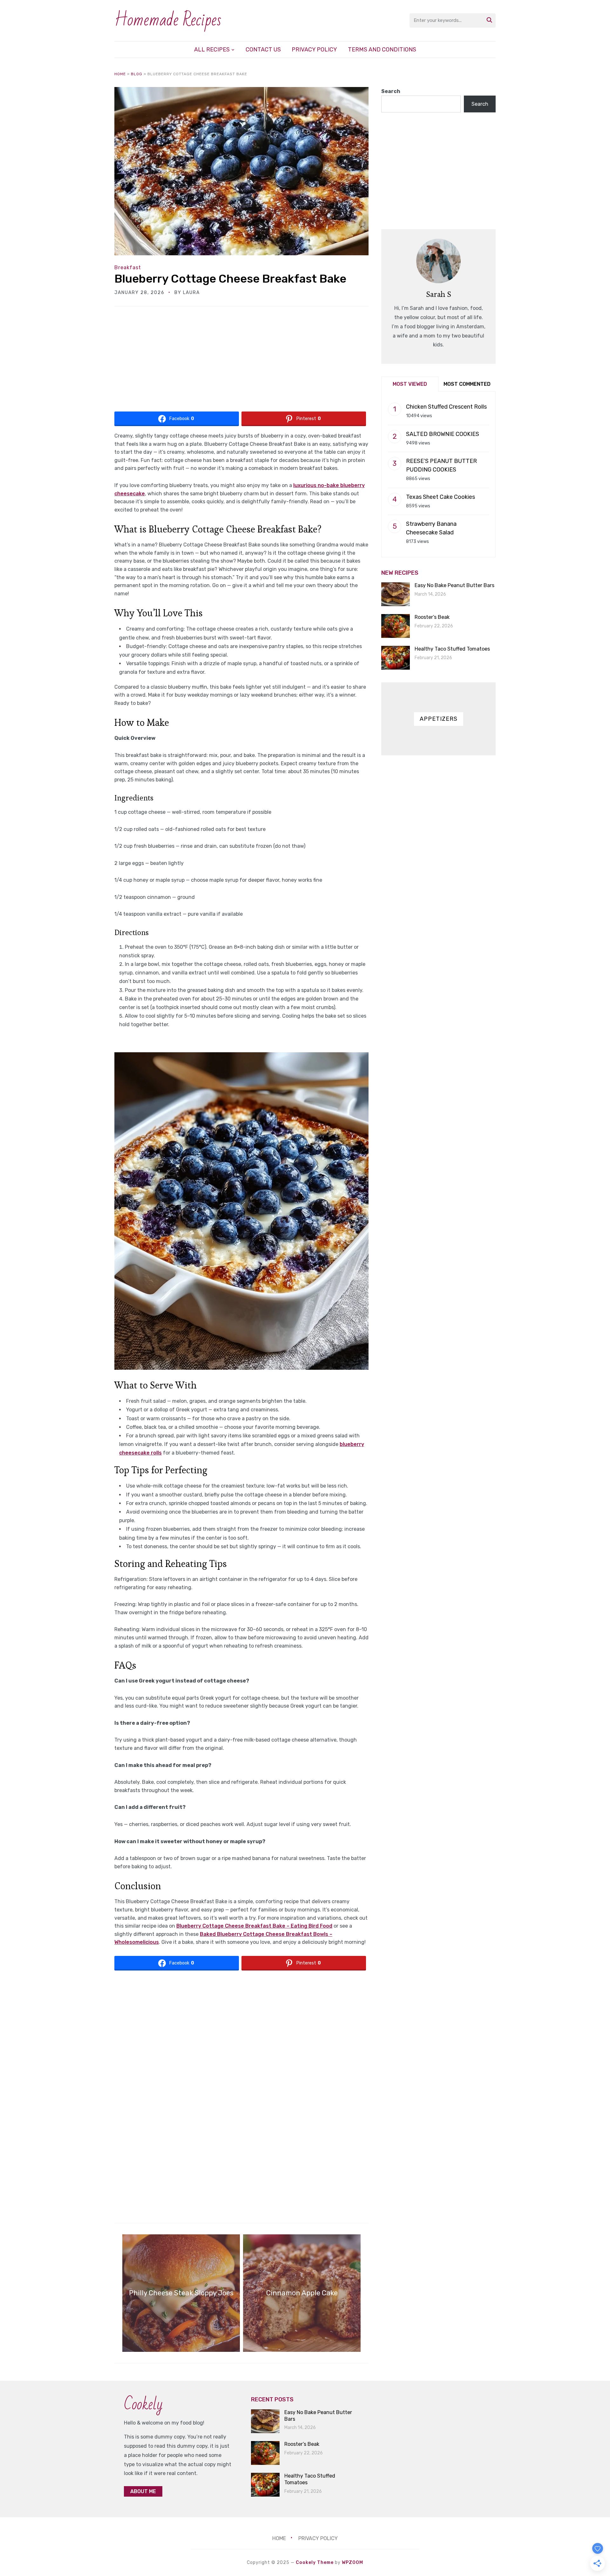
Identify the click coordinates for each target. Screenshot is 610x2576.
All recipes (212, 50)
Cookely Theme (315, 2563)
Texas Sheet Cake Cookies (441, 497)
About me (143, 2491)
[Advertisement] (241, 361)
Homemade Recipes (168, 20)
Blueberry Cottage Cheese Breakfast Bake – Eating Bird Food (254, 1926)
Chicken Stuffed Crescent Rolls (446, 407)
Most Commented (467, 384)
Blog (137, 74)
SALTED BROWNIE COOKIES (443, 434)
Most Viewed (410, 384)
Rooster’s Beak (432, 617)
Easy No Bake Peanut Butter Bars (454, 585)
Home (120, 74)
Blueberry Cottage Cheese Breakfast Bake (230, 279)
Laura (191, 293)
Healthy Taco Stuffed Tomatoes (452, 649)
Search (391, 91)
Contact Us (263, 50)
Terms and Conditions (382, 50)
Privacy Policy (314, 50)
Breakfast (128, 268)
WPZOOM (352, 2563)
